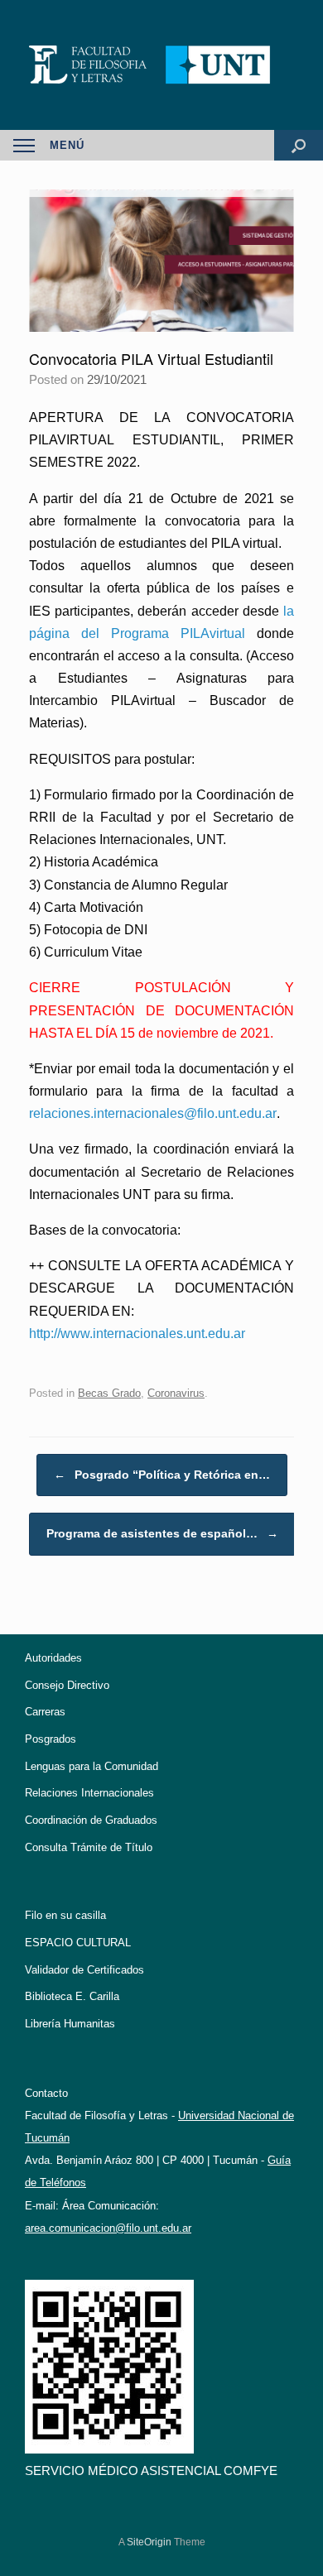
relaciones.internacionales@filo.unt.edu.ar (153, 1113)
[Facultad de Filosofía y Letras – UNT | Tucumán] (161, 65)
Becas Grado (109, 1393)
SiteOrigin (149, 2542)
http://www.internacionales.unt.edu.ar (137, 1334)
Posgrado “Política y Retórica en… (162, 1475)
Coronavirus (176, 1393)
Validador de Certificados (84, 1970)
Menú (67, 145)
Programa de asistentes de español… (162, 1533)
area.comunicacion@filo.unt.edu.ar (108, 2228)
